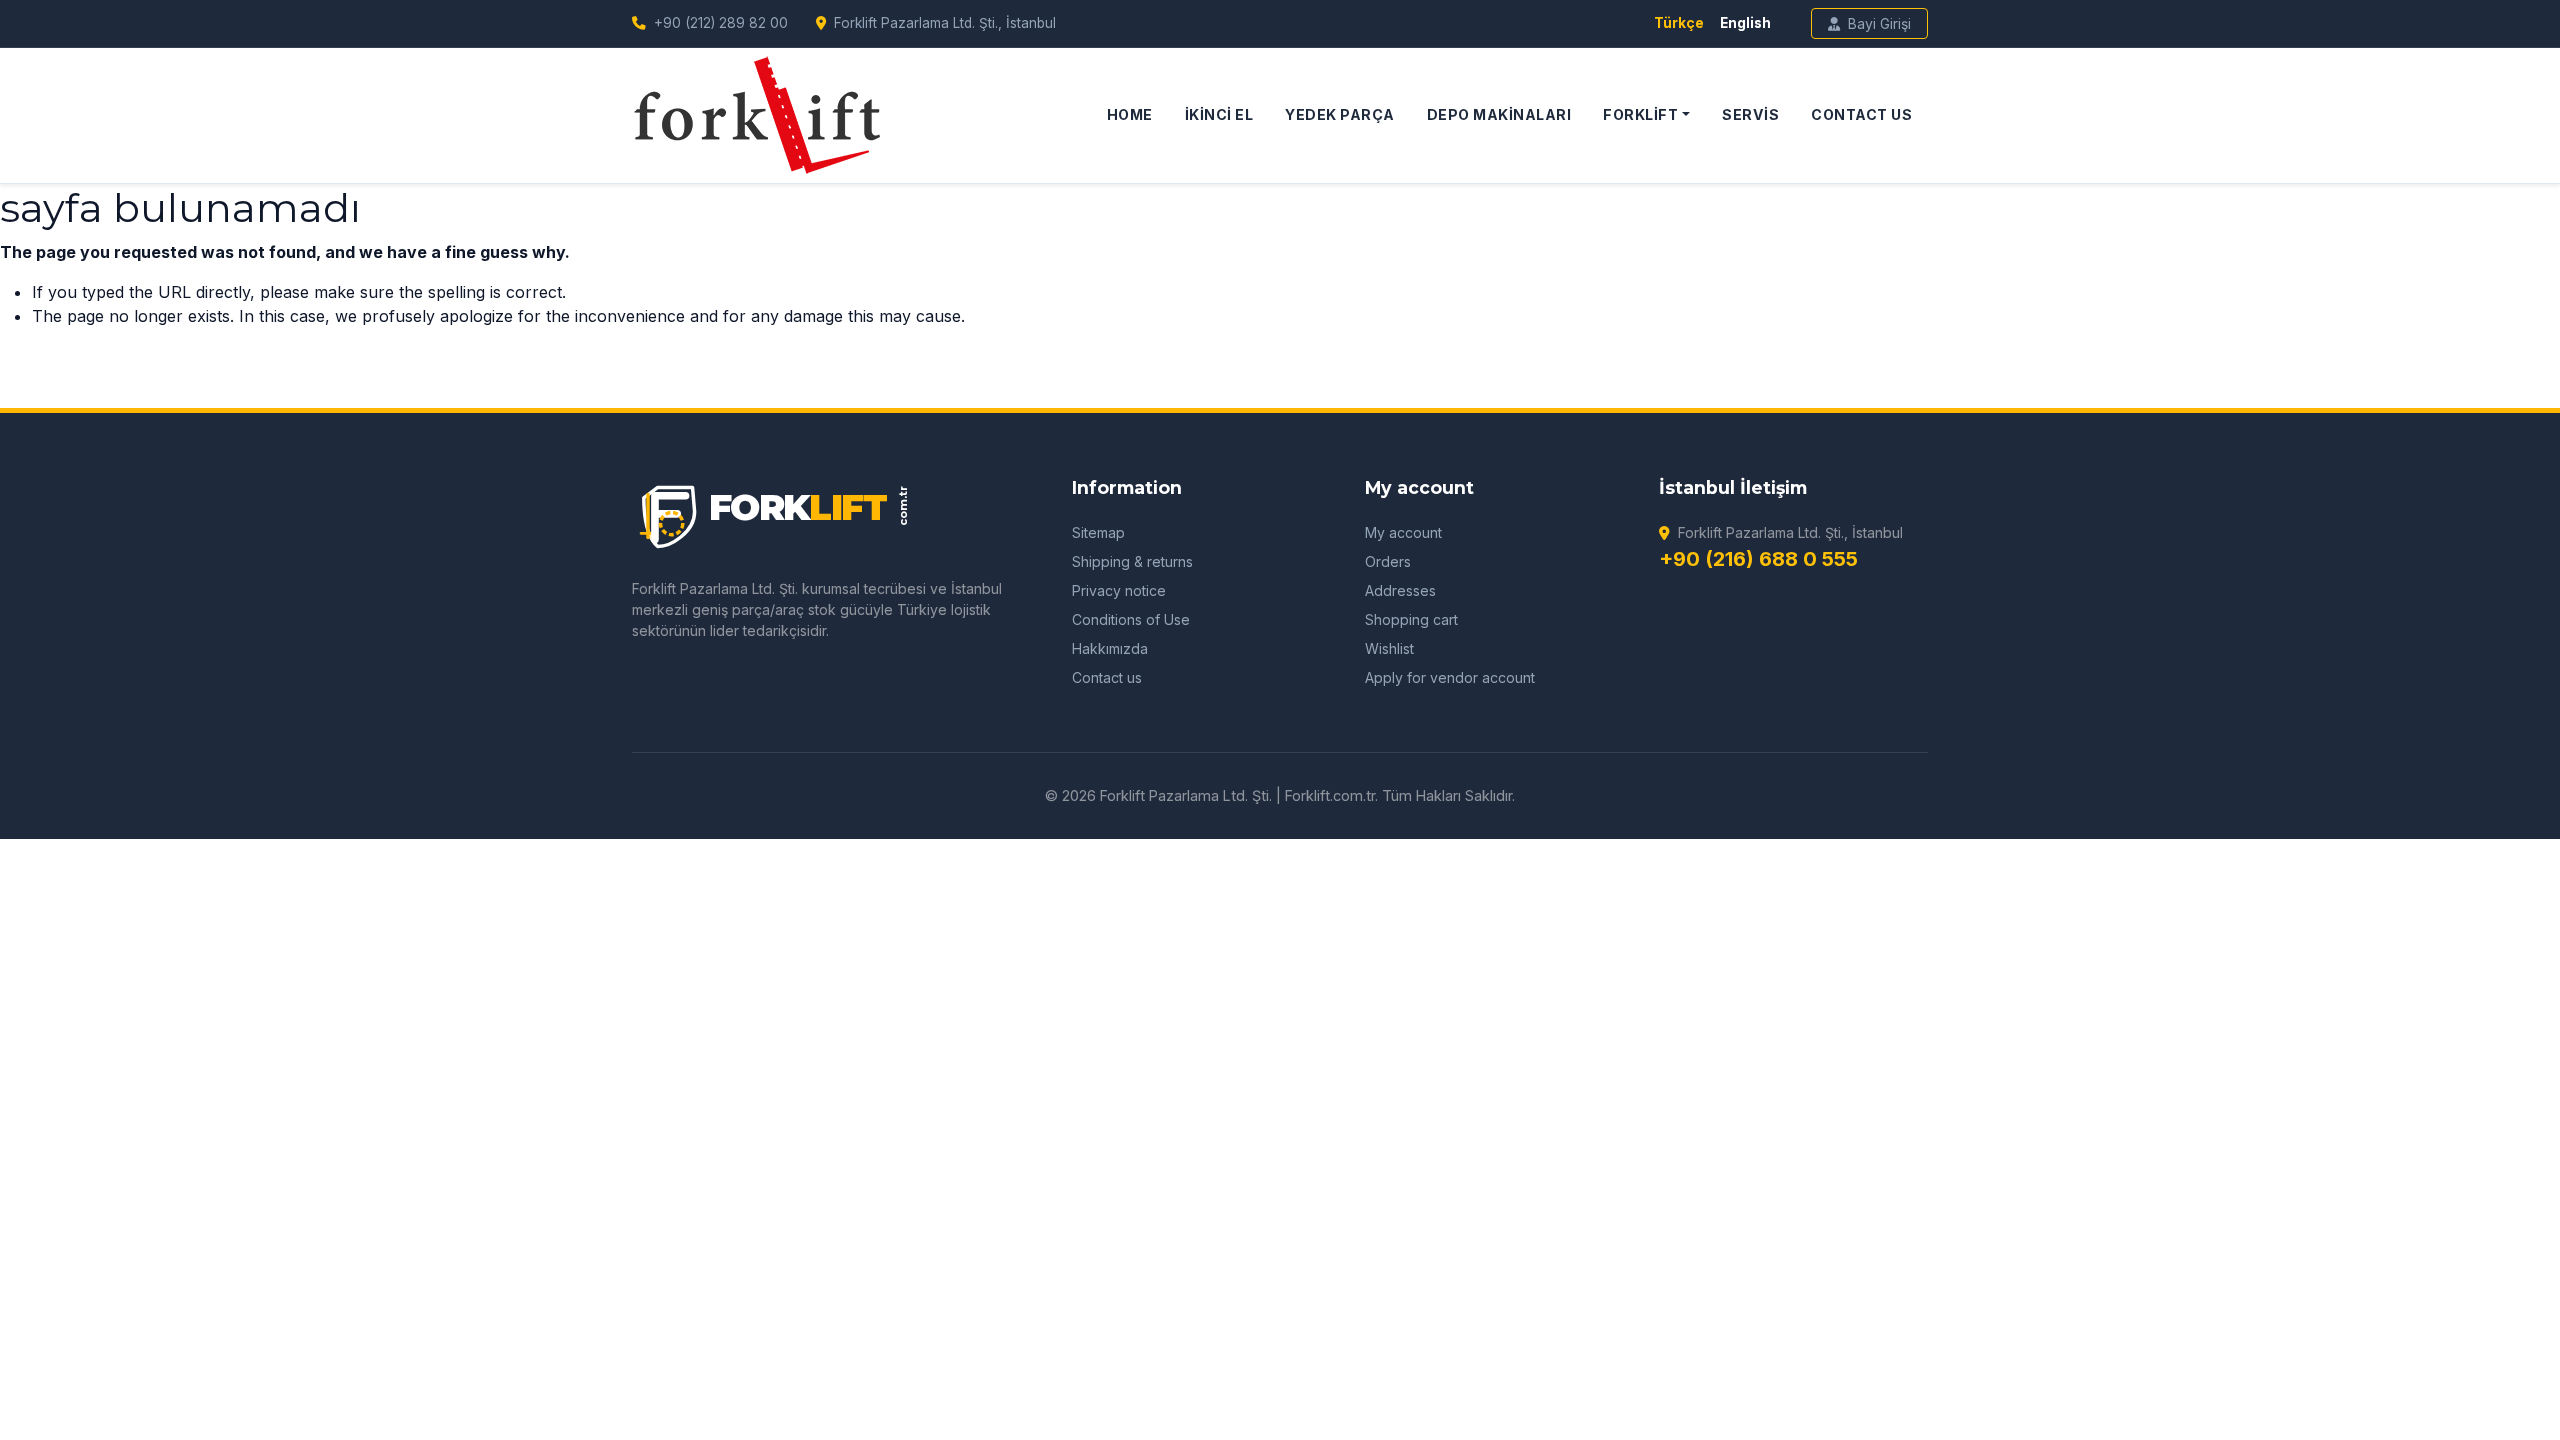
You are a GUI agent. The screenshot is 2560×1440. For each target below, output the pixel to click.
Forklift (1640, 114)
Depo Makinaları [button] (1499, 114)
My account (1403, 532)
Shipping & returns (1132, 561)
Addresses (1400, 590)
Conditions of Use (1131, 619)
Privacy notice (1119, 590)
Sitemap (1098, 532)
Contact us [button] (1861, 114)
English (1745, 23)
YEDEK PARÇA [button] (1340, 114)
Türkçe (1679, 23)
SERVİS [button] (1750, 114)
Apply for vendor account (1450, 677)
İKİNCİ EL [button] (1219, 114)
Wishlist (1389, 648)
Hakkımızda (1110, 648)
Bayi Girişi (1879, 23)
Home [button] (1130, 114)
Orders (1388, 561)
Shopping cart (1411, 619)
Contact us (1107, 677)
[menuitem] (1130, 115)
